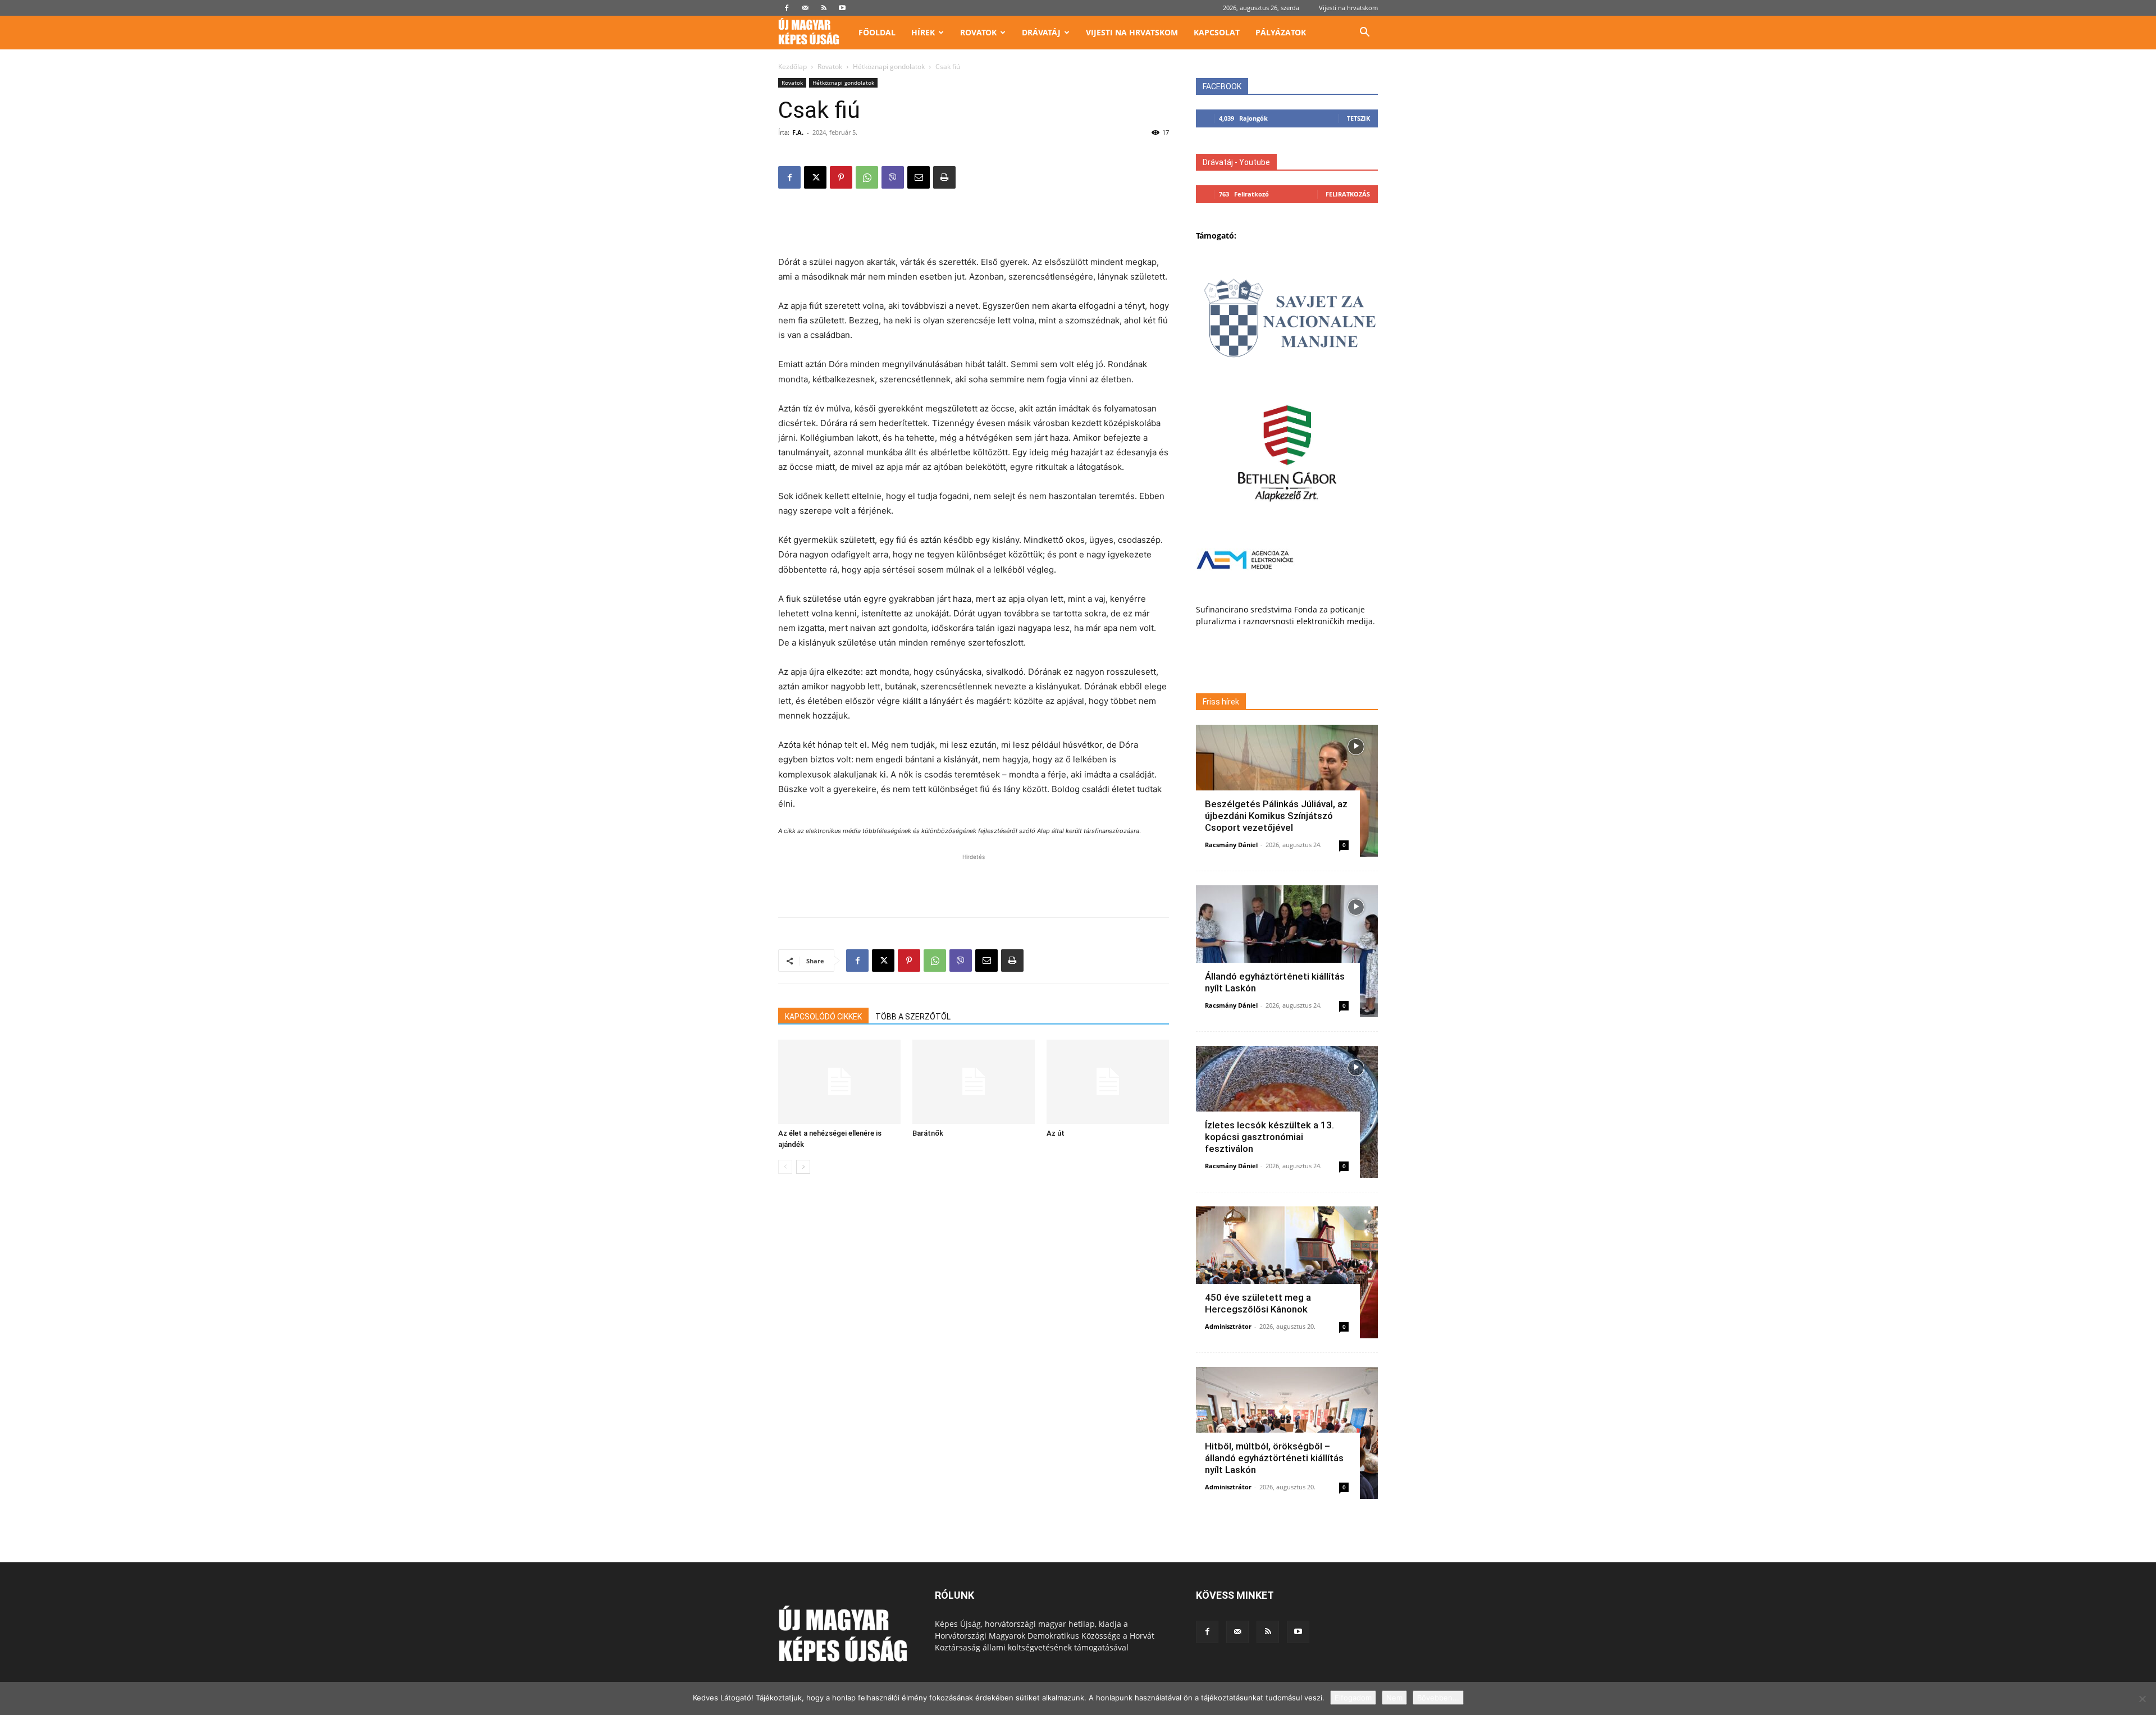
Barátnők (928, 1133)
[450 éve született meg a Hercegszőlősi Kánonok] (1287, 1272)
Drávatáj (1041, 32)
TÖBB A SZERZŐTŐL (913, 1017)
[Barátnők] (974, 1082)
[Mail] (805, 8)
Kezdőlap (792, 67)
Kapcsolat (1217, 32)
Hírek (923, 32)
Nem (1394, 1698)
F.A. (798, 132)
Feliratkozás (1348, 194)
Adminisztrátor (1228, 1326)
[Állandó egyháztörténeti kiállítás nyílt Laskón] (1287, 951)
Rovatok (978, 32)
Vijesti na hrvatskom (1348, 8)
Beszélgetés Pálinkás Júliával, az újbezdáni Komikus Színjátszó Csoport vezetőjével (1276, 816)
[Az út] (1108, 1082)
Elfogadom (1353, 1698)
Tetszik (1358, 118)
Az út (1056, 1133)
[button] (1364, 33)
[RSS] (824, 8)
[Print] (944, 177)
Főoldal (877, 32)
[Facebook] (787, 8)
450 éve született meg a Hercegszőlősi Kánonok (1258, 1303)
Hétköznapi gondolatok (889, 67)
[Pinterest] (841, 177)
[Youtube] (842, 8)
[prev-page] (785, 1167)
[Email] (919, 177)
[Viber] (893, 177)
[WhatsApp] (867, 177)
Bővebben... (1438, 1698)
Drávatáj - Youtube (1236, 162)
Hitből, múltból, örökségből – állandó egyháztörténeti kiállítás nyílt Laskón (1274, 1458)
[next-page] (803, 1167)
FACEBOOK (1222, 86)
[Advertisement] (974, 226)
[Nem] (2142, 1699)
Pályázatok (1281, 32)
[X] (815, 177)
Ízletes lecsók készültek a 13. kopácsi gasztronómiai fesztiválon (1269, 1137)
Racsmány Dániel (1231, 845)
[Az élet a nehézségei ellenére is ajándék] (839, 1082)
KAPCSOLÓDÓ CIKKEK (823, 1017)
